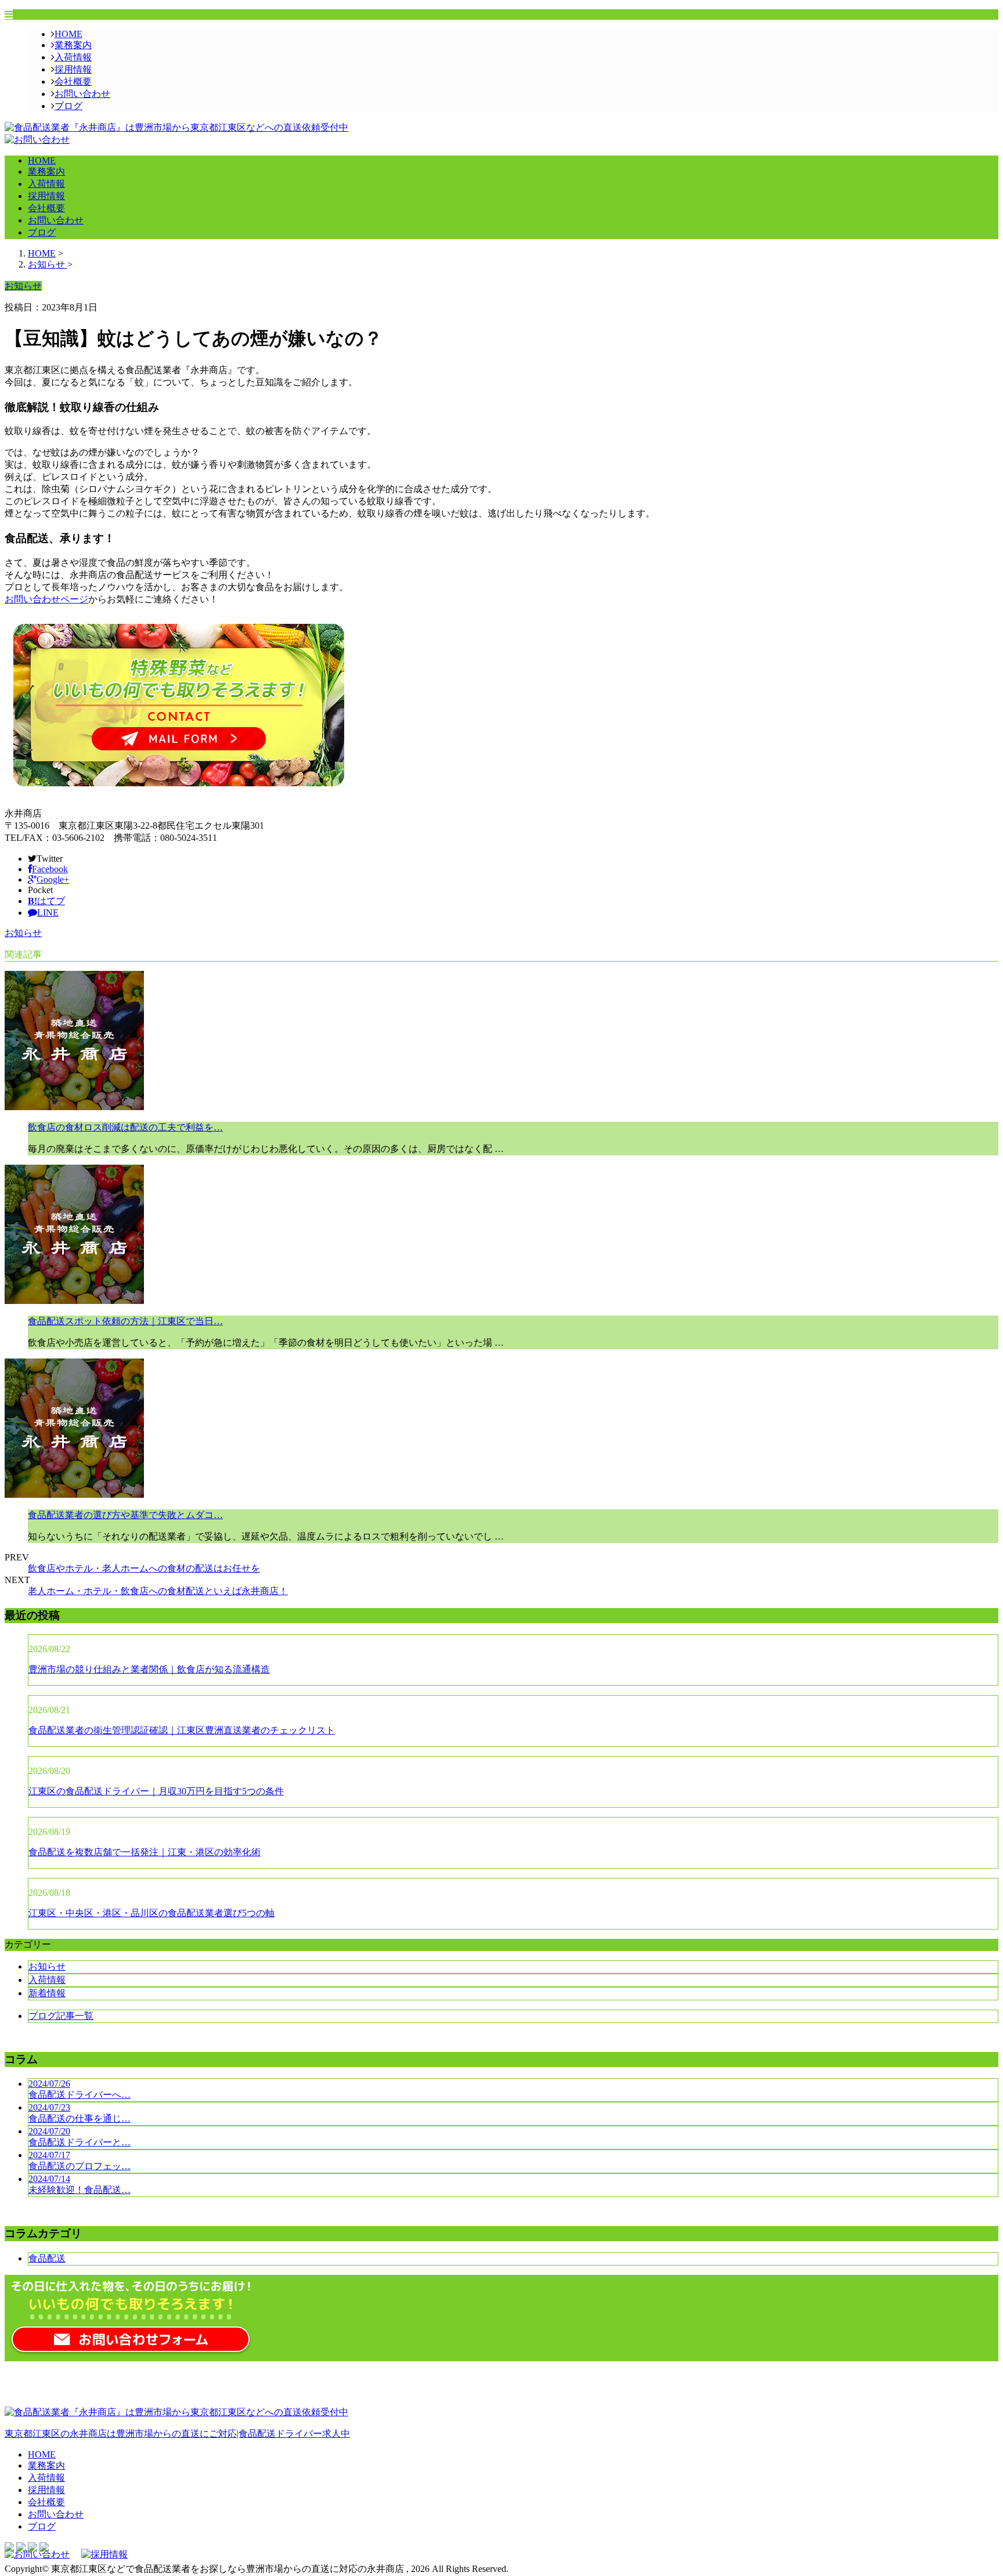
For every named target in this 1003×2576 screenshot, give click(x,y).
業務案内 (73, 45)
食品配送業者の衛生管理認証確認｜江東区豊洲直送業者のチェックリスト (182, 1730)
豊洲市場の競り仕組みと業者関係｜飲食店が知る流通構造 (149, 1669)
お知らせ (23, 933)
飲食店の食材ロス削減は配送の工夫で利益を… (125, 1127)
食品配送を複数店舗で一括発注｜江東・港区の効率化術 (145, 1852)
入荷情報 (73, 57)
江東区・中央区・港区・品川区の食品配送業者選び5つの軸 (151, 1913)
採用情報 (73, 69)
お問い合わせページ (46, 599)
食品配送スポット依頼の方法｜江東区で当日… (125, 1321)
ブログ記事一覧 (61, 2016)
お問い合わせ (82, 94)
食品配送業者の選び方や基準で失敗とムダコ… (125, 1515)
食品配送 (47, 2258)
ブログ (68, 106)
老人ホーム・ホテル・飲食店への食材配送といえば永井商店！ (158, 1591)
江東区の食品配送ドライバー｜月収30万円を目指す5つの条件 (156, 1791)
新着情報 (47, 1993)
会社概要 (73, 82)
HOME (68, 34)
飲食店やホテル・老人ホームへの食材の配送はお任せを (144, 1568)
